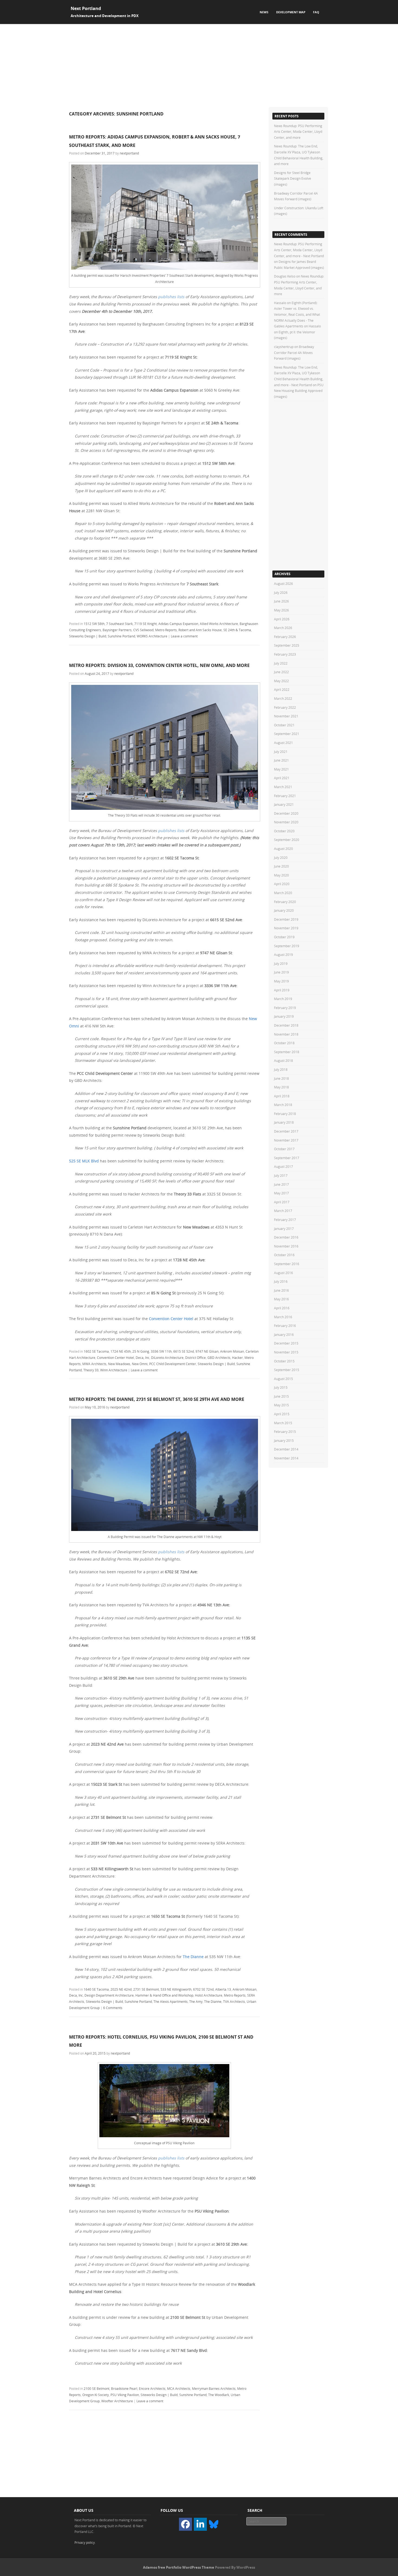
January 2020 (284, 910)
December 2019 (286, 919)
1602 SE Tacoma (96, 1351)
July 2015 (281, 1387)
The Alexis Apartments (171, 2001)
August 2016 (283, 1273)
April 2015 (282, 1414)
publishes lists (171, 297)
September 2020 (287, 840)
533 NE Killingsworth (176, 1989)
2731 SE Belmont (146, 1989)
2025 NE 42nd (121, 1989)
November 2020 (286, 822)
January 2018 (284, 1122)
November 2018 (286, 1034)
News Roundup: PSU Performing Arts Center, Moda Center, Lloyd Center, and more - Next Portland (299, 250)
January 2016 (284, 1334)
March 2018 (283, 1105)
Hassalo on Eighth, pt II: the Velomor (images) (297, 332)
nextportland (129, 153)
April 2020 (282, 884)
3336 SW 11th (161, 1351)
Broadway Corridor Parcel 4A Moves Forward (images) (294, 352)
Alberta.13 (223, 1989)
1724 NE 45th (121, 1351)
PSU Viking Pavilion (125, 2395)
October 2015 (284, 1361)
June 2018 (281, 1078)
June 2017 (281, 1184)
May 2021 (281, 769)
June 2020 (281, 866)
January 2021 (284, 804)
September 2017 (287, 1158)
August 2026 (283, 583)
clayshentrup (284, 347)
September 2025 (287, 645)
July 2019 (281, 963)
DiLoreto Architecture (167, 1358)
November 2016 (286, 1246)
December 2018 (286, 1025)
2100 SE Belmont (97, 2388)
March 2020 (283, 893)
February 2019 (285, 1008)
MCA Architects (179, 2388)
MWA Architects (94, 1364)
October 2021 (284, 725)
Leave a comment (184, 636)
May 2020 (281, 875)
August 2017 (283, 1166)
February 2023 (285, 654)
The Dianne (193, 1957)
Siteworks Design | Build (88, 636)
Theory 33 (91, 1370)
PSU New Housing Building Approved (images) (299, 391)
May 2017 (281, 1193)
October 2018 (284, 1043)
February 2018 (285, 1114)
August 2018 (283, 1060)
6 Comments (113, 2008)
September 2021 (287, 734)
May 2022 (281, 681)
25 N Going (141, 1351)
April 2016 (282, 1308)
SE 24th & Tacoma (237, 630)
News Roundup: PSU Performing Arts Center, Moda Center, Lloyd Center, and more (298, 132)
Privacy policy (85, 2542)
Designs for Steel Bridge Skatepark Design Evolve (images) (293, 178)
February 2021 (285, 796)
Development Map (291, 12)
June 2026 (281, 601)
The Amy (196, 2001)
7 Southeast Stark (119, 624)
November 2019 (286, 928)
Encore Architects (152, 2388)
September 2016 (287, 1264)
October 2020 (284, 831)
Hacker (237, 1358)
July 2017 (281, 1175)
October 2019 (284, 937)
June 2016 (281, 1290)
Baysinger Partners (117, 630)
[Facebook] (185, 2524)
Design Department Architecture (109, 1995)
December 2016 (286, 1237)
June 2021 (281, 760)
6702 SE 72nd (203, 1989)
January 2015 (284, 1440)
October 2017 (284, 1149)
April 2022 (282, 689)
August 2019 (283, 955)
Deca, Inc (143, 1358)
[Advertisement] (199, 65)
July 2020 (281, 857)
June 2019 (281, 972)
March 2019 (283, 999)
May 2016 (281, 1299)
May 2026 (281, 610)
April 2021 (282, 778)
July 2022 (281, 663)
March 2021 (283, 787)
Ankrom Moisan (232, 1351)
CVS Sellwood (143, 630)
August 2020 (283, 849)
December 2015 (286, 1343)
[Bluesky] (214, 2524)
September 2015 (287, 1370)
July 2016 (281, 1281)
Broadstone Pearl (124, 2388)
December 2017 (286, 1131)
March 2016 (283, 1317)
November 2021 (286, 716)
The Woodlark (219, 2395)
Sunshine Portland (121, 636)
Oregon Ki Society (96, 2395)
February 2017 (285, 1220)
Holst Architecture (209, 1995)
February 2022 (285, 707)
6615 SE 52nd (184, 1351)
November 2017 (286, 1140)
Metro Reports (166, 630)
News (264, 12)
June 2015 (281, 1396)
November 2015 (286, 1352)
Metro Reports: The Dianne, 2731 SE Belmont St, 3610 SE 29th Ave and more (157, 1399)
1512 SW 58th (94, 624)
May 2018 (281, 1087)
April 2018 (282, 1096)
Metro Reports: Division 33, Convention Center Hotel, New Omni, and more (159, 665)
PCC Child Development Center (173, 1364)
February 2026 (285, 637)
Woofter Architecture (117, 2401)
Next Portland (86, 8)
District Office (195, 1358)
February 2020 (285, 902)
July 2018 (281, 1069)
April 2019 (282, 990)
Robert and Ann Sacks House (200, 630)
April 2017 (282, 1202)
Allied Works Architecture (219, 624)
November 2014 (286, 1458)
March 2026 (283, 628)
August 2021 (283, 743)
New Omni (140, 1364)
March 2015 (283, 1423)
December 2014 (286, 1449)
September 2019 (287, 946)
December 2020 (286, 813)
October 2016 (284, 1255)
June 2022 (281, 672)
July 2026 (281, 592)
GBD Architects (219, 1358)
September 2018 (287, 1052)
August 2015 (283, 1379)
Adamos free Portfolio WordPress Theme (179, 2567)
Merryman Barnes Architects (214, 2388)
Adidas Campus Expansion (178, 624)
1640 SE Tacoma (96, 1989)
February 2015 (285, 1432)
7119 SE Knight (146, 624)
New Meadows (119, 1364)
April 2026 (282, 619)
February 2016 (285, 1326)
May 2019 (281, 981)
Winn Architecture (114, 1370)
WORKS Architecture (152, 636)
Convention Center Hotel (171, 1319)
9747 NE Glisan (207, 1351)
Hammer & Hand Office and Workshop (164, 1995)
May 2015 (281, 1405)
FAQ (316, 12)
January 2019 (284, 1016)
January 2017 (284, 1229)
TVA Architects (234, 2001)
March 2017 (283, 1211)
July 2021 (281, 752)
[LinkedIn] (200, 2524)
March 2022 (283, 698)
